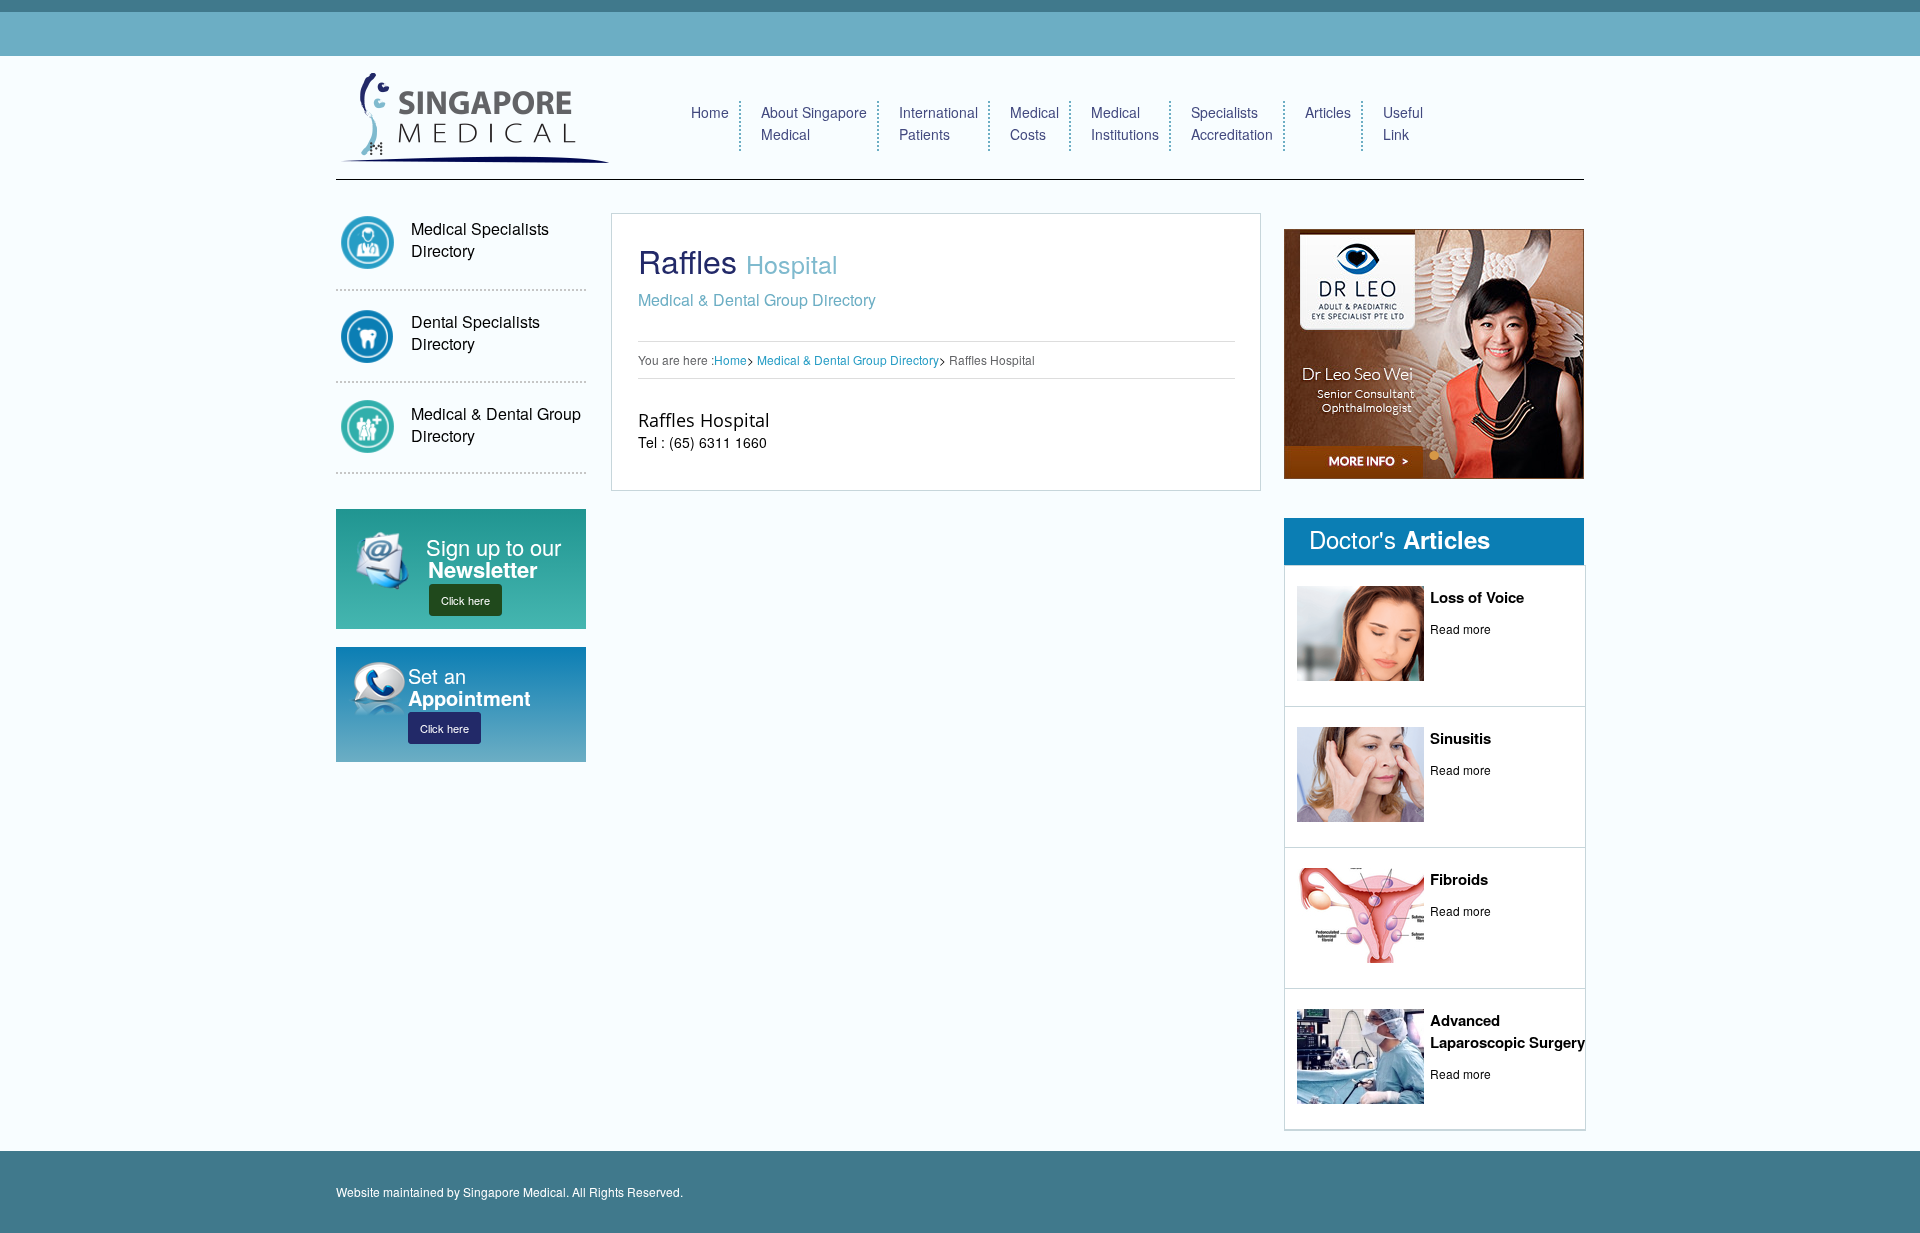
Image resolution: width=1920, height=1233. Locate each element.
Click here (465, 600)
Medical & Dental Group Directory (496, 424)
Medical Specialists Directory (480, 239)
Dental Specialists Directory (475, 332)
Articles (1328, 112)
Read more (1460, 628)
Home (710, 112)
